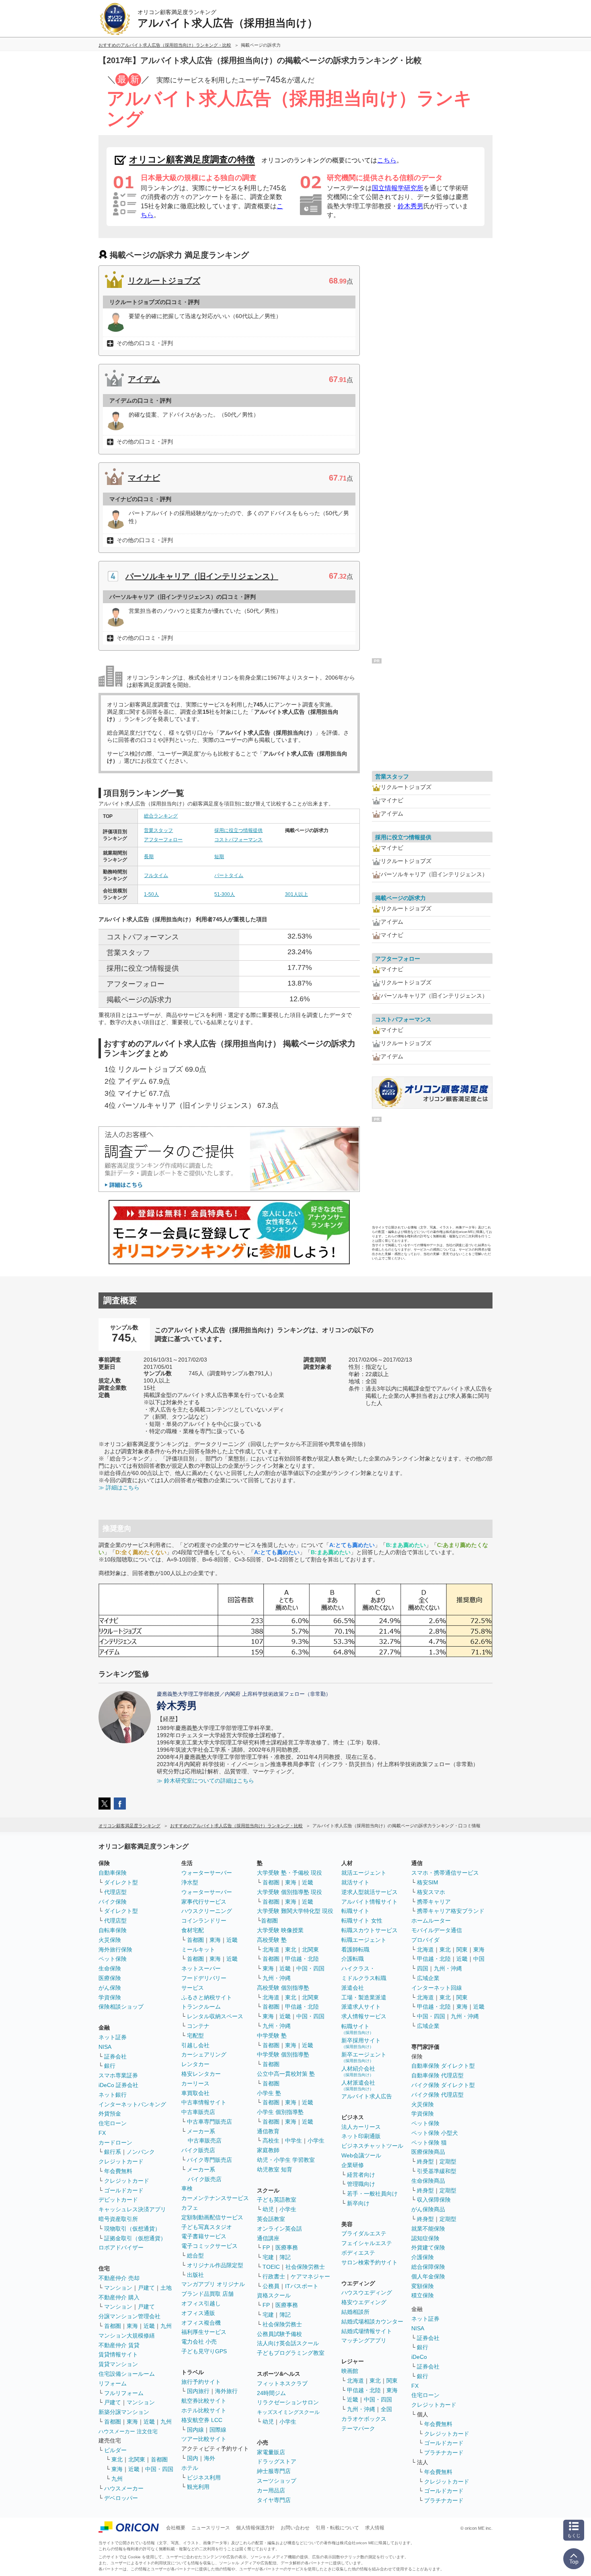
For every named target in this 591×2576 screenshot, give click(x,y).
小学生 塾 (269, 2093)
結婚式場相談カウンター (372, 2321)
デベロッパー (121, 2498)
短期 (219, 857)
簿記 (285, 2257)
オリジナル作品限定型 (215, 2265)
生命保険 (110, 1968)
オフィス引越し (201, 2303)
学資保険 (110, 1997)
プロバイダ (425, 1940)
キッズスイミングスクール (288, 2412)
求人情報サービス (364, 2016)
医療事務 (287, 2247)
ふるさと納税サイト (207, 1997)
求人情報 (375, 2528)
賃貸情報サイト (118, 2354)
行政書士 (274, 2276)
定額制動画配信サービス (212, 2217)
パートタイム (229, 875)
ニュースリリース (211, 2528)
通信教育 (268, 2131)
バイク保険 (113, 1902)
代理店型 (115, 1892)
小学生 (316, 2141)
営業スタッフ (158, 830)
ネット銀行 (113, 2095)
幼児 (268, 2209)
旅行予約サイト (201, 2382)
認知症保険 (425, 2238)
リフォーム (113, 2383)
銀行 (110, 2066)
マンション (118, 2288)
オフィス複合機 (201, 2323)
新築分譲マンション (124, 2412)
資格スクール (274, 2295)
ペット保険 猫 (429, 2143)
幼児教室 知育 (275, 2169)
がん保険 (110, 1988)
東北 (117, 2459)
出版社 (195, 2275)
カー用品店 (271, 2490)
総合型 (195, 2256)
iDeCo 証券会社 (118, 2085)
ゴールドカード (124, 2190)
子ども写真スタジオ (207, 2227)
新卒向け (358, 2203)
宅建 (268, 2257)
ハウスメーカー (124, 2488)
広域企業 (428, 1978)
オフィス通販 (198, 2313)
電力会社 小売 (199, 2342)
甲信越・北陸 (302, 1959)
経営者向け (361, 2175)
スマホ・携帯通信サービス (445, 1873)
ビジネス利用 (204, 2477)
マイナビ (144, 478)
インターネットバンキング (132, 2104)
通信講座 (268, 2238)
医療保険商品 (428, 2152)
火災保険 (110, 1940)
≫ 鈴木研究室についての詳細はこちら (205, 1781)
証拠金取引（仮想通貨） (135, 2238)
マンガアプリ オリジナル (213, 2284)
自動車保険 (113, 1873)
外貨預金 (110, 2114)
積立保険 (423, 2295)
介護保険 (423, 2257)
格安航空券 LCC (202, 2420)
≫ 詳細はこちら (119, 1487)
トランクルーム (201, 2007)
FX (102, 2133)
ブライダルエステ (364, 2233)
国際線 (218, 2430)
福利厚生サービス (204, 2332)
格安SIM (428, 1882)
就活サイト (355, 1882)
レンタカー (195, 2064)
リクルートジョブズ (164, 281)
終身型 (425, 2161)
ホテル (190, 2468)
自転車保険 (113, 1930)
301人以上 (297, 894)
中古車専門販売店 (209, 2122)
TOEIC (271, 2267)
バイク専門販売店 (209, 2160)
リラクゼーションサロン (288, 2402)
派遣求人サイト (361, 2007)
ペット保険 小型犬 (435, 2133)
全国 (386, 2409)
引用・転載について (337, 2528)
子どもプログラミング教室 (291, 2353)
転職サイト (355, 1911)
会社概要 (176, 2528)
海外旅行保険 (115, 1949)
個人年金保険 (428, 2276)
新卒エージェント (364, 2057)
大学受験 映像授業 (280, 1930)
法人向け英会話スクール (288, 2343)
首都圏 (113, 2326)
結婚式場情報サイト (367, 2331)
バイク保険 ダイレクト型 (443, 2085)
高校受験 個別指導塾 (283, 1988)
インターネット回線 (437, 1988)
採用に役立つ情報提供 (238, 830)
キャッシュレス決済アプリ (132, 2209)
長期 (149, 857)
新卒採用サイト (361, 2043)
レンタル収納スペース (215, 2016)
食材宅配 (193, 1930)
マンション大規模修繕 (127, 2336)
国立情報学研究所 (398, 188)
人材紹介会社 (358, 2071)
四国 (423, 1968)
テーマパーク (358, 2428)
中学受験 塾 (272, 2036)
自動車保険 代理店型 (437, 2075)
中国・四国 (159, 2469)
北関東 (137, 2459)
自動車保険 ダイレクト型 (443, 2066)
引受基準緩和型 (437, 2171)
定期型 (448, 2161)
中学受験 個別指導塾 (283, 2054)
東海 (132, 2326)
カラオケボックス (364, 2419)
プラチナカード (444, 2453)
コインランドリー (204, 1921)
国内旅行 (198, 2391)
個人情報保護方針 (255, 2528)
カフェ (190, 2208)
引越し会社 (195, 2045)
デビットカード (118, 2200)
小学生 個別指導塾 (280, 2112)
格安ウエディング (364, 2302)
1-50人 (151, 894)
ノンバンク (141, 2152)
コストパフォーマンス (238, 840)
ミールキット (198, 1949)
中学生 (293, 2141)
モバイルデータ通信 (437, 1930)
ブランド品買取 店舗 (207, 2294)
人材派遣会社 (358, 2085)
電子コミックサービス (209, 2246)
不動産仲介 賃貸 (119, 2345)
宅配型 (195, 2036)
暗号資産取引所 (118, 2219)
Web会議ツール (361, 2155)
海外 (209, 2458)
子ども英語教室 (277, 2200)
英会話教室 (271, 2219)
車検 (187, 2188)
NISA (105, 2047)
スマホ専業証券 (118, 2075)
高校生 (271, 2141)
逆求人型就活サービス (369, 1892)
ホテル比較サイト (204, 2410)
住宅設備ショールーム (127, 2374)
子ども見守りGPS (204, 2351)
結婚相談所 (355, 2312)
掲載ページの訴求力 (400, 898)
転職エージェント (364, 1940)
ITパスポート (302, 2286)
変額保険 (423, 2286)
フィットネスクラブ (282, 2383)
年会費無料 (118, 2171)
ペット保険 (113, 1959)
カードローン (115, 2143)
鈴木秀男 (410, 206)
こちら (387, 160)
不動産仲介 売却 (119, 2278)
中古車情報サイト (204, 2102)
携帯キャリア (434, 1902)
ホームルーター (431, 1921)
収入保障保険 (434, 2200)
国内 (193, 2458)
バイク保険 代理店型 (437, 2095)
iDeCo (419, 2357)
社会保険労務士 (305, 2267)
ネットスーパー (201, 1968)
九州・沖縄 (277, 1978)
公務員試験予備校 (279, 2334)
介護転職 (353, 1959)
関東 (392, 2381)
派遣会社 (353, 1988)
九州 (166, 2326)
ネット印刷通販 (361, 2136)
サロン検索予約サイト (369, 2262)
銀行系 (113, 2152)
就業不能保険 (428, 2229)
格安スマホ (431, 1892)
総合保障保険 (428, 2267)
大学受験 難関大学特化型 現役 (295, 1911)
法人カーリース (361, 2127)
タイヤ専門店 (274, 2500)
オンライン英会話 (279, 2229)
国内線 (195, 2430)
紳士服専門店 (274, 2471)
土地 (166, 2288)
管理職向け (361, 2184)
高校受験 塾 (272, 1940)
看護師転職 (355, 1949)
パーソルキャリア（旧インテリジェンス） (202, 576)
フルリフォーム (124, 2393)
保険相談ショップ (121, 2007)
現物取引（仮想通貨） (132, 2229)
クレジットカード (121, 2161)
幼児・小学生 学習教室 (286, 2160)
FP (266, 2247)
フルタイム (156, 875)
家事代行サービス (204, 1902)
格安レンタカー (201, 2074)
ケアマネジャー (310, 2276)
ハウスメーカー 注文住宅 (128, 2431)
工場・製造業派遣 (364, 1997)
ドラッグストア (277, 2461)
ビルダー (115, 2450)
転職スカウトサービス (369, 1930)
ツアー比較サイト (204, 2439)
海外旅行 (226, 2391)
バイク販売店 (198, 2150)
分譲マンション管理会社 (129, 2316)
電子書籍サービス (204, 2236)
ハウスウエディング (367, 2293)
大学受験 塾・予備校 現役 (289, 1873)
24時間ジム (271, 2393)
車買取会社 (195, 2093)
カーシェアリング (204, 2054)
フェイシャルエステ (367, 2243)
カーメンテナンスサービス (215, 2198)
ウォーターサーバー (207, 1873)
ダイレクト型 (121, 1882)
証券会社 (115, 2056)
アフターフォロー (163, 840)
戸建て (146, 2288)
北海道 (271, 1949)
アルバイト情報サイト (369, 1902)
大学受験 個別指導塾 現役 (289, 1892)
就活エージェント (364, 1873)
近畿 (149, 2326)
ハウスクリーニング (207, 1911)
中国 (479, 1959)
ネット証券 (113, 2037)
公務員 (271, 2286)
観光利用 (198, 2487)
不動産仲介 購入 (119, 2297)
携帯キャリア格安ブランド (451, 1911)
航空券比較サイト (204, 2401)
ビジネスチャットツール (372, 2146)
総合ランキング (161, 816)
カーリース (195, 2083)
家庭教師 (268, 2150)
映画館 (350, 2371)
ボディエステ (358, 2253)
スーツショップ (277, 2481)
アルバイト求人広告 (367, 2096)
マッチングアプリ (364, 2340)
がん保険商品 (428, 2209)
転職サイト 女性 (362, 1921)
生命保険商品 (428, 2181)
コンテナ (198, 2026)
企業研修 (353, 2165)
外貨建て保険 (428, 2247)
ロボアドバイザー (121, 2247)
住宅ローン (113, 2123)
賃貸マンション (118, 2364)
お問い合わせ (295, 2528)
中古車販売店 (198, 2112)
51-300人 (225, 894)
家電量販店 (271, 2452)
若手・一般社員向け (372, 2194)
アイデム (144, 379)
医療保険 (110, 1978)
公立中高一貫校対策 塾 (286, 2074)
